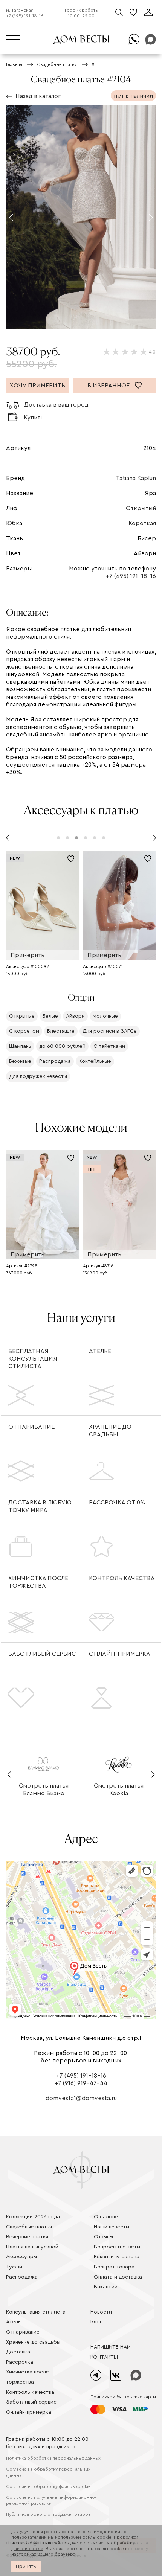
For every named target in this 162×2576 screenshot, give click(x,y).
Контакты (104, 2357)
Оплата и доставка (118, 2277)
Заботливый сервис (42, 1654)
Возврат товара (114, 2267)
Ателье (100, 1351)
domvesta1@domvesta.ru (81, 2098)
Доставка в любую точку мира (40, 1506)
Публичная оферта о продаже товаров (48, 2514)
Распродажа (22, 2277)
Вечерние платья (27, 2237)
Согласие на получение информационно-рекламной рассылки (51, 2501)
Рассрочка (20, 2362)
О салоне (106, 2217)
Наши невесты (112, 2227)
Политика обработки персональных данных (53, 2458)
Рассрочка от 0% (117, 1503)
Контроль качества (122, 1578)
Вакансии (106, 2287)
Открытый (141, 508)
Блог (96, 2322)
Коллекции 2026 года (33, 2217)
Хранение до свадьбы (110, 1431)
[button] (11, 217)
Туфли (14, 2267)
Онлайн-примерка (120, 1654)
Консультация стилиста (36, 2312)
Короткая (142, 523)
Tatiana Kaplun (136, 478)
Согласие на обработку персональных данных (48, 2472)
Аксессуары (21, 2257)
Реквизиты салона (117, 2257)
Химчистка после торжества (38, 1582)
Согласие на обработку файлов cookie (48, 2486)
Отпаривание (31, 1427)
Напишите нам (111, 2347)
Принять (26, 2567)
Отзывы (103, 2237)
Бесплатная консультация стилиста (33, 1359)
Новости (101, 2312)
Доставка (18, 2352)
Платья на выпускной (32, 2247)
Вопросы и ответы (117, 2247)
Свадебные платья (29, 2227)
